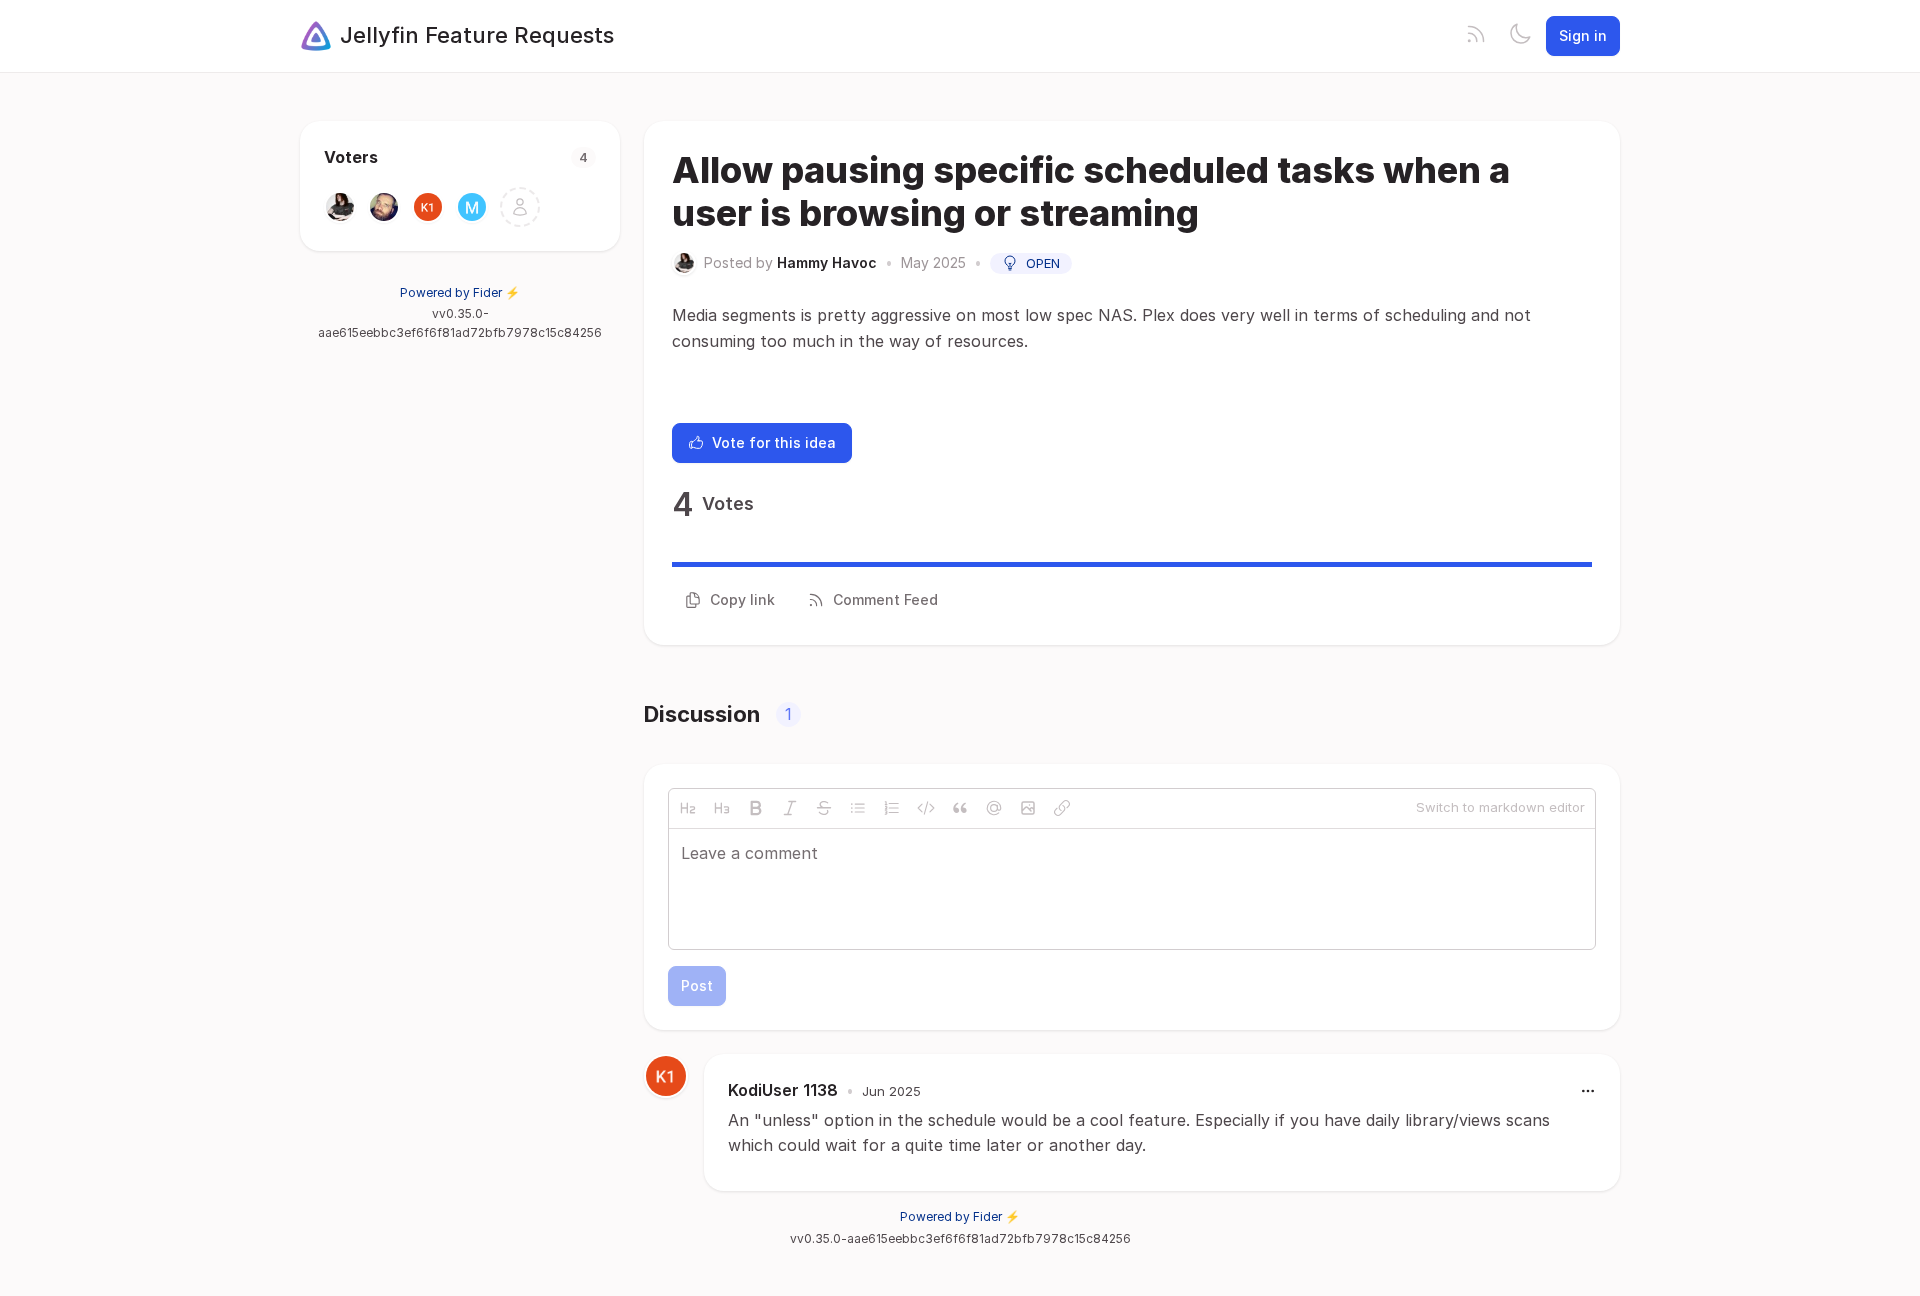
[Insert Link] (1062, 808)
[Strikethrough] (824, 808)
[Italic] (790, 808)
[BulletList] (858, 808)
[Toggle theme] (1520, 36)
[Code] (926, 808)
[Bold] (756, 808)
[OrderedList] (892, 808)
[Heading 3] (722, 808)
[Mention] (994, 808)
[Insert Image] (1028, 808)
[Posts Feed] (1476, 36)
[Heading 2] (688, 808)
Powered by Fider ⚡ (460, 292)
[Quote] (960, 808)
